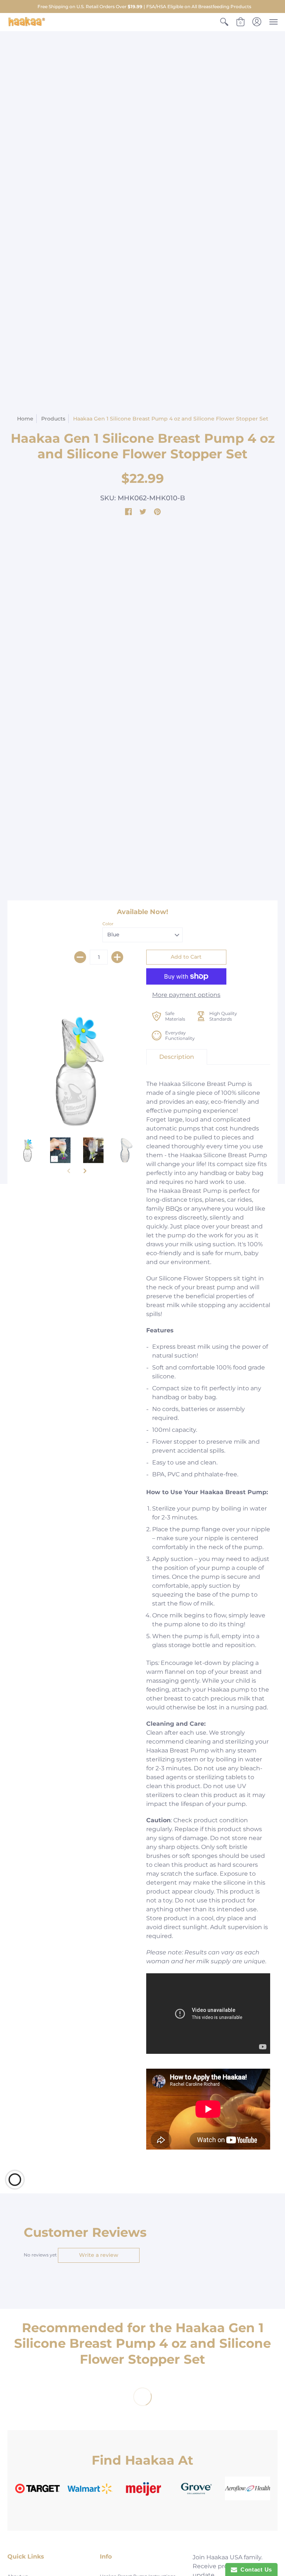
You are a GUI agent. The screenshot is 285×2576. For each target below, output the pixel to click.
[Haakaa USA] (27, 22)
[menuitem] (224, 22)
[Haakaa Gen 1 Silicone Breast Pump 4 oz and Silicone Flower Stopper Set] (77, 1071)
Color (108, 924)
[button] (224, 22)
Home (25, 419)
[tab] (177, 1057)
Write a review (99, 2255)
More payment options (186, 995)
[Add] (117, 957)
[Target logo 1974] (37, 2488)
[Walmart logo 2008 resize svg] (90, 2489)
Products (53, 419)
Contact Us (255, 2570)
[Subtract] (80, 957)
